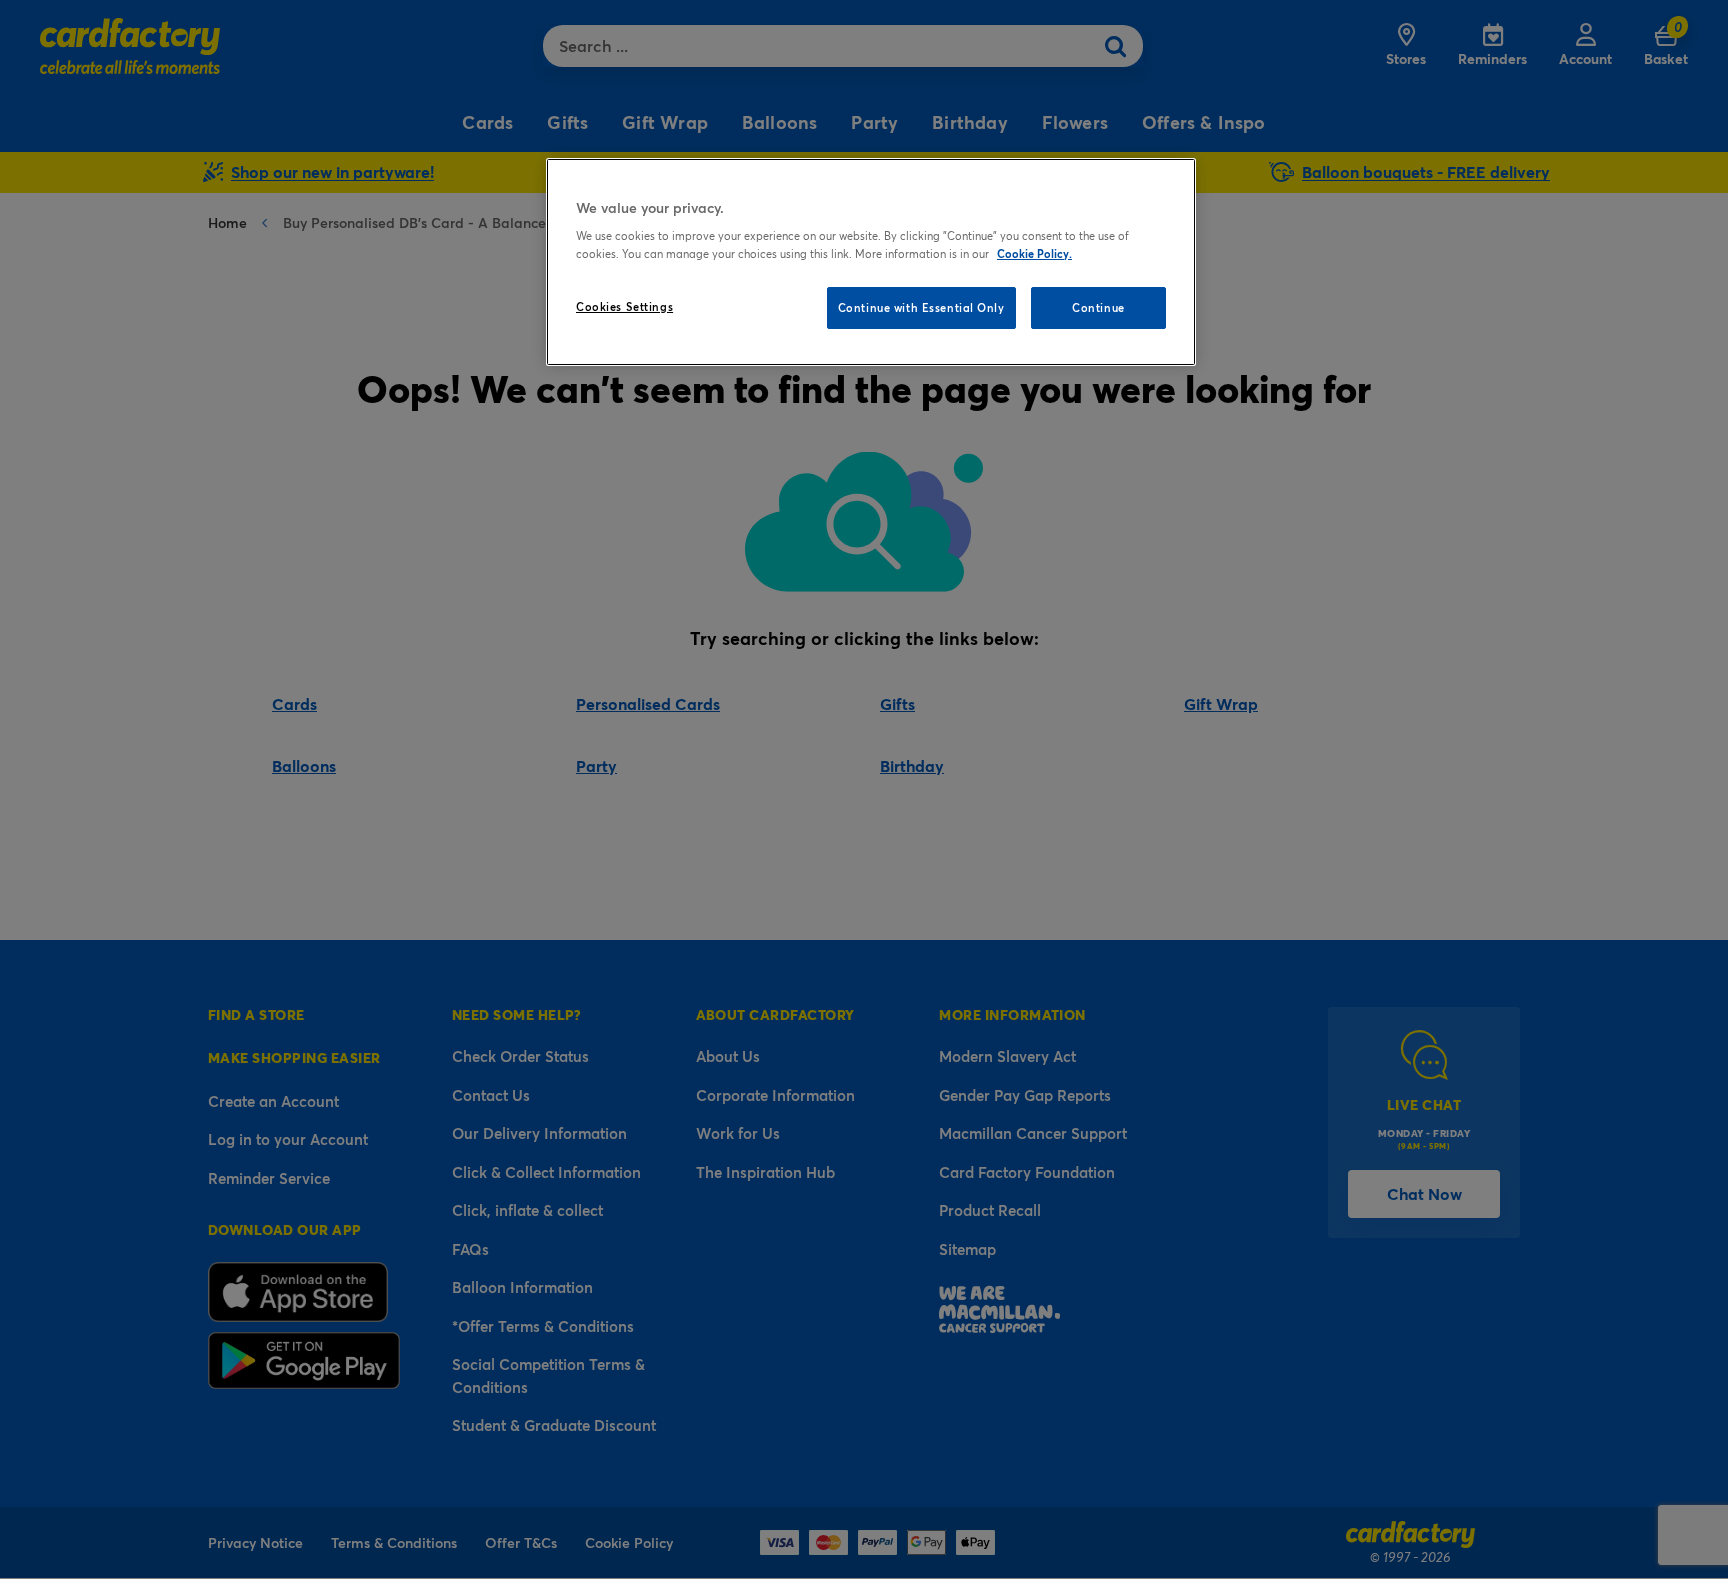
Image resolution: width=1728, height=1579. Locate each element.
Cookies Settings (624, 306)
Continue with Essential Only (921, 307)
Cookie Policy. (1034, 253)
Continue (1098, 307)
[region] (871, 262)
